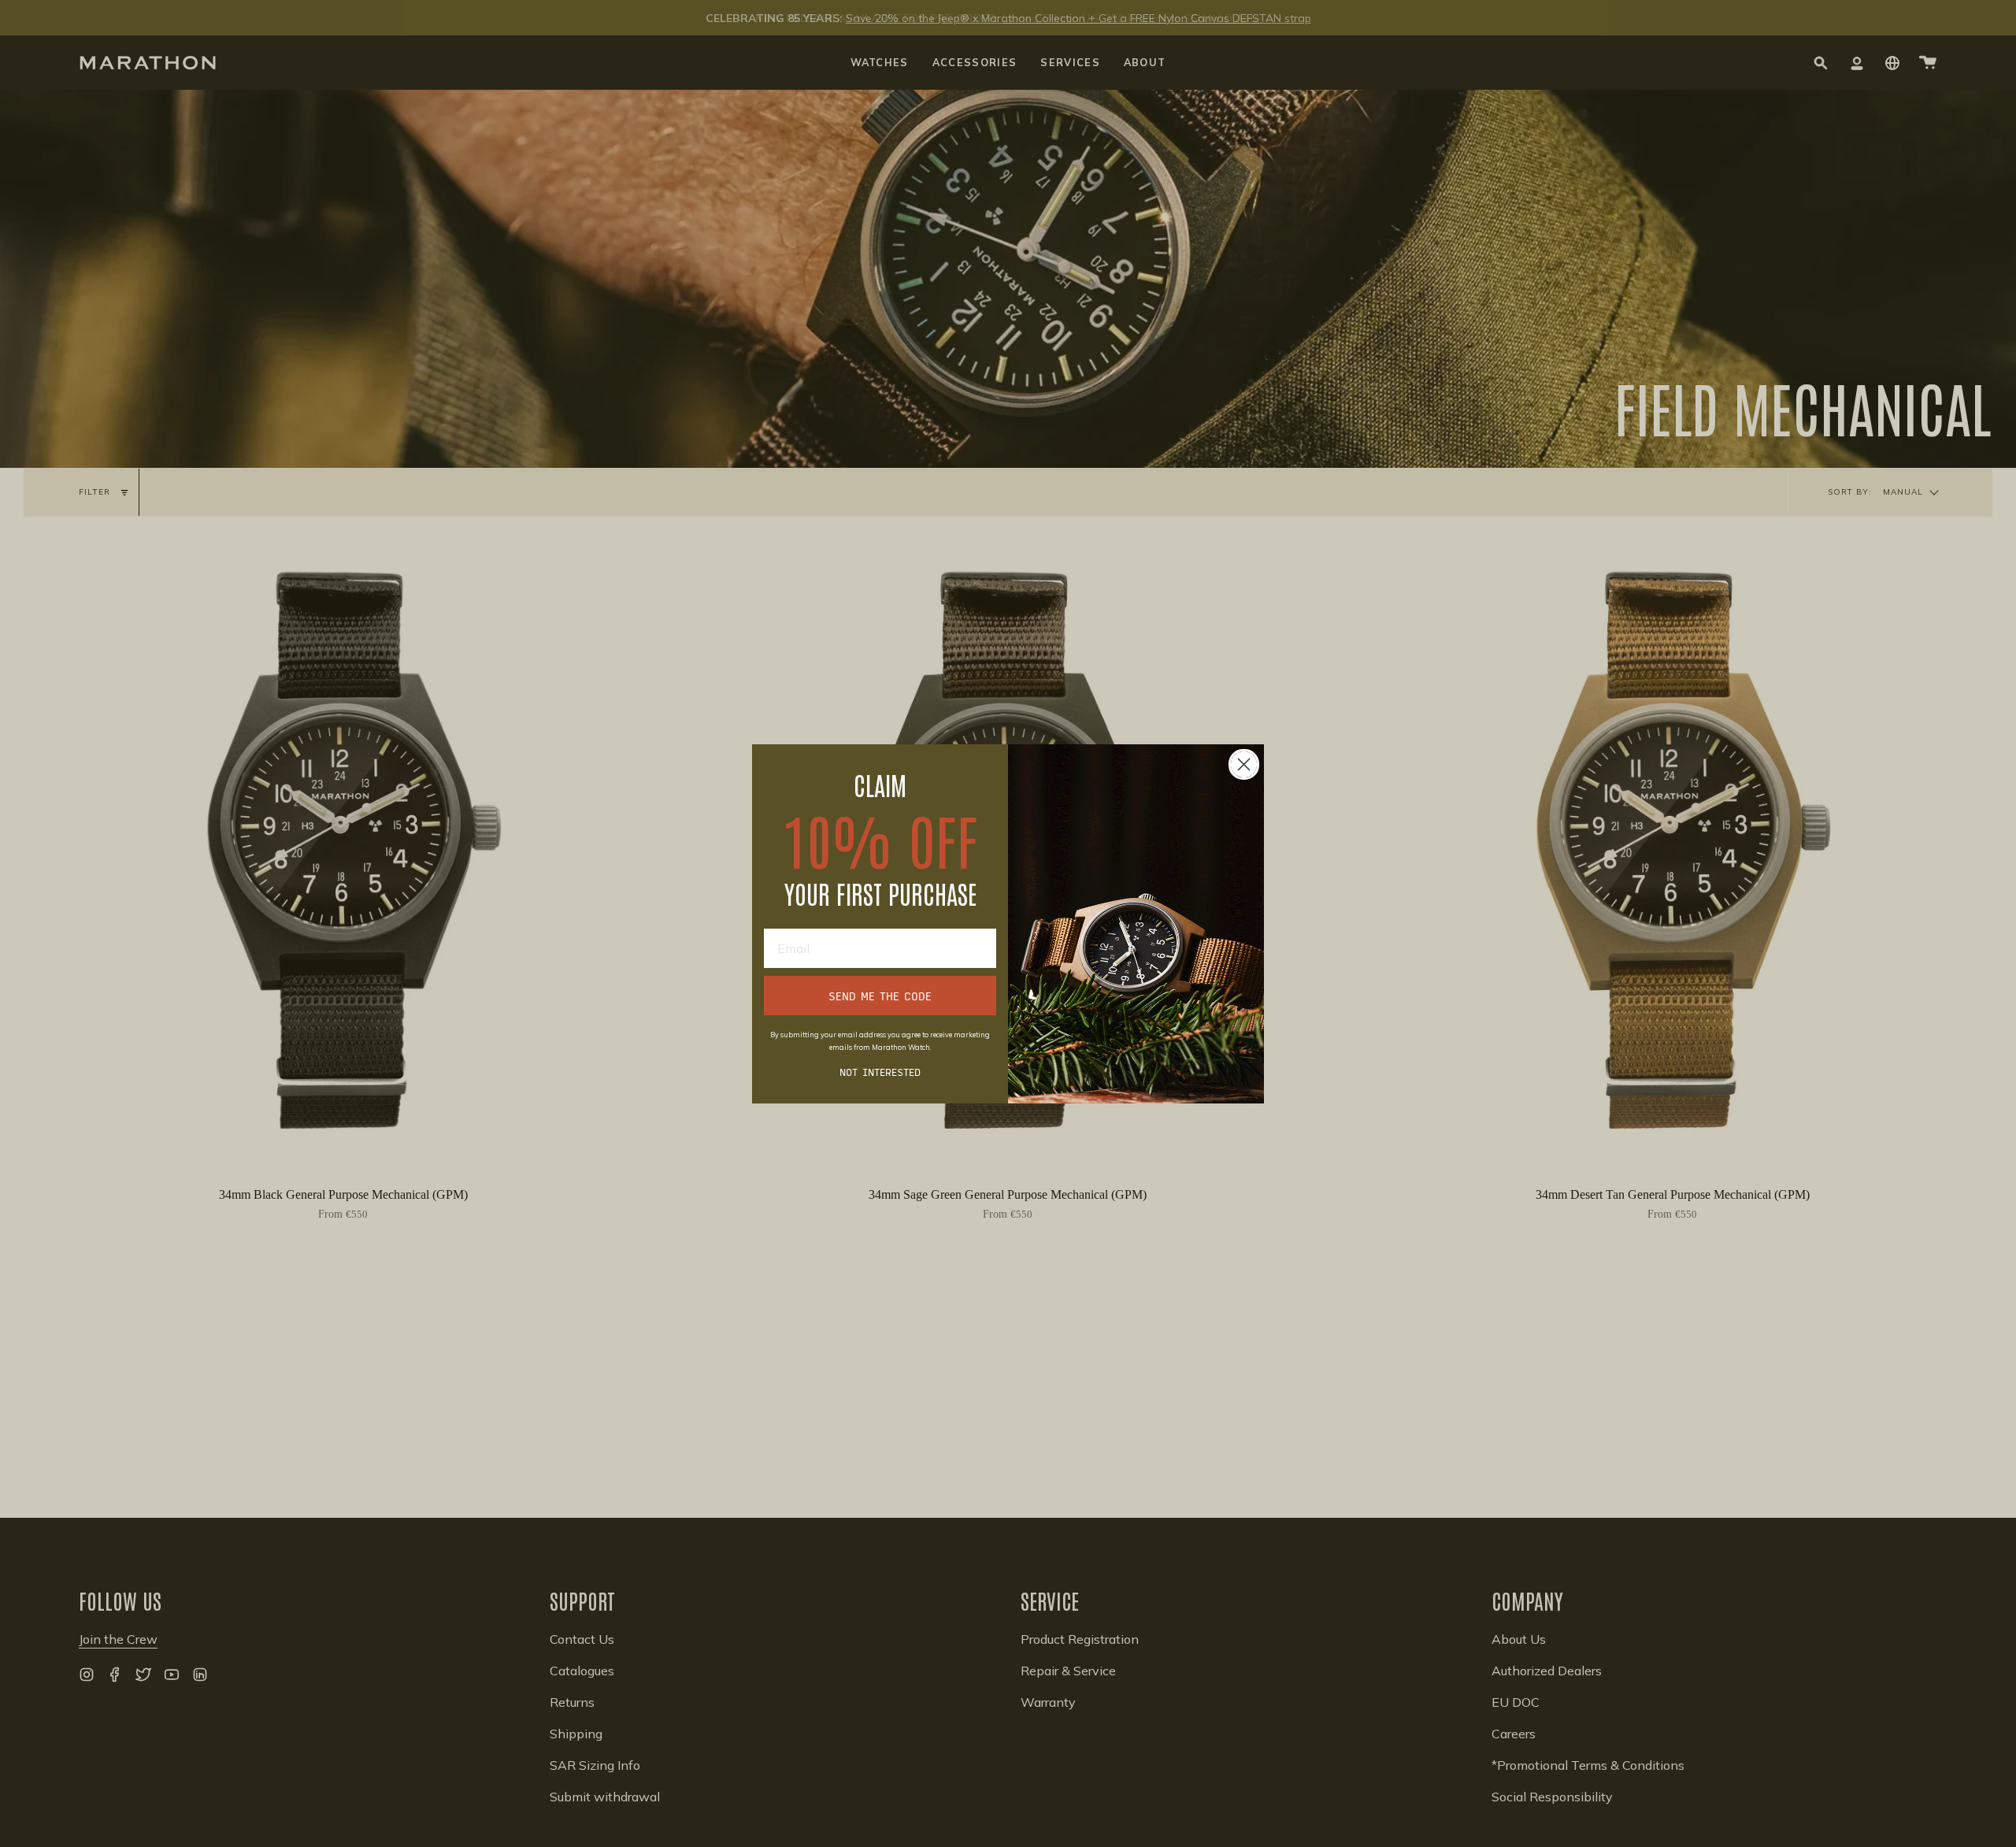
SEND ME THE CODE (880, 996)
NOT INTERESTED (880, 1072)
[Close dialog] (1244, 764)
